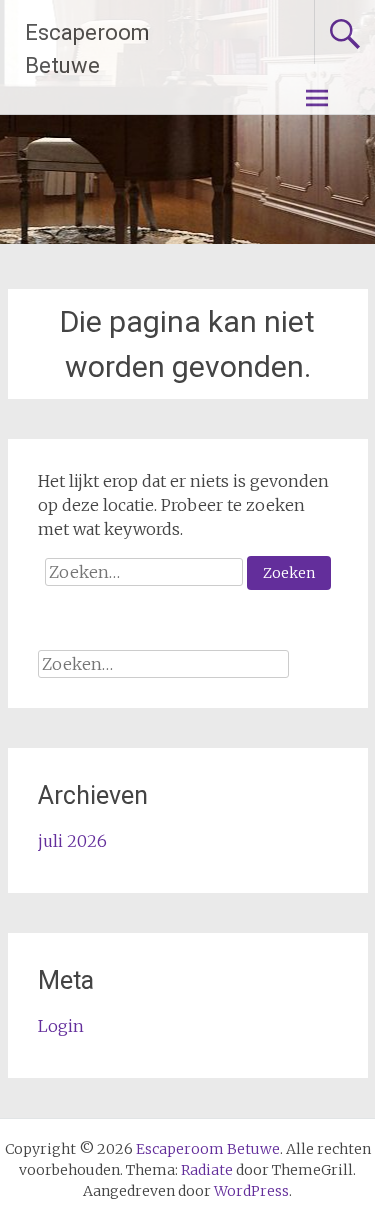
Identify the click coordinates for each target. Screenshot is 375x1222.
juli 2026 (72, 841)
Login (61, 1026)
